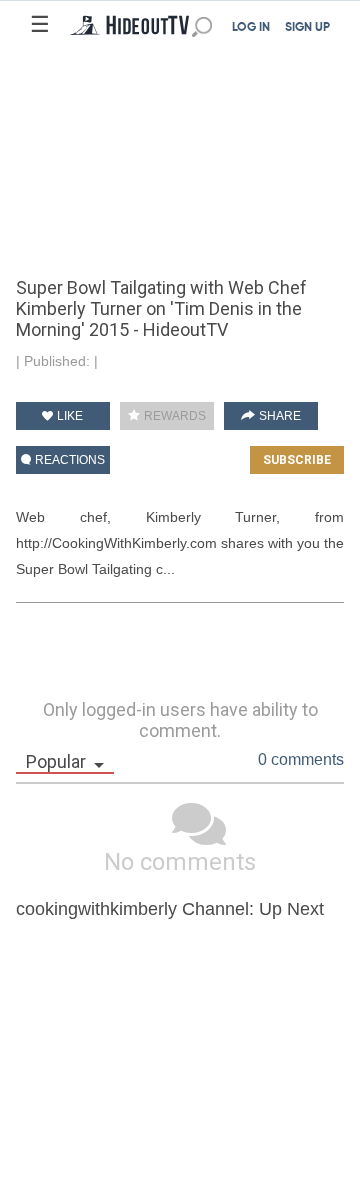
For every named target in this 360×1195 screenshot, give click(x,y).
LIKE (68, 416)
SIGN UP (307, 28)
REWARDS (173, 416)
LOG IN (251, 28)
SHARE (278, 416)
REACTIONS (68, 460)
